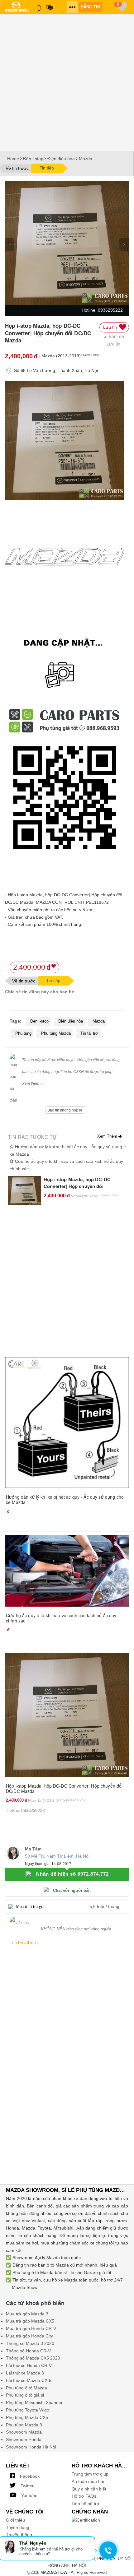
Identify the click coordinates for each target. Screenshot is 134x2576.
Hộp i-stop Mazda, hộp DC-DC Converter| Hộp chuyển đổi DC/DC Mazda (77, 1186)
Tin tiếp (47, 168)
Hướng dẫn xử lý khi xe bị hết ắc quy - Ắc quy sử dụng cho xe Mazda (65, 1499)
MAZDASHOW (54, 2572)
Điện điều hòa (61, 159)
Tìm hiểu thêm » (24, 1942)
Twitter (26, 2486)
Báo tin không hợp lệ (65, 1110)
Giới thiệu (15, 2520)
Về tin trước (17, 168)
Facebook (29, 2476)
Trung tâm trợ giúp (90, 2474)
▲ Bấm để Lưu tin (114, 340)
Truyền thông (19, 2535)
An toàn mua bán (89, 2481)
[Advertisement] (67, 81)
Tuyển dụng (18, 2527)
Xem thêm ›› (32, 1084)
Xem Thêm (108, 1136)
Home (13, 159)
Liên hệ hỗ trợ (86, 2504)
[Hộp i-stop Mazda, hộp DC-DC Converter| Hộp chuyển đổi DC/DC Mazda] (25, 1190)
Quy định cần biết (89, 2489)
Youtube (29, 2495)
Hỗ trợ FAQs (84, 2496)
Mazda (86, 159)
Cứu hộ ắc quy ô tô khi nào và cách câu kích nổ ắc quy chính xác (61, 1618)
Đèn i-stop (33, 159)
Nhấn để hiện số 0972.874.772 (72, 1874)
